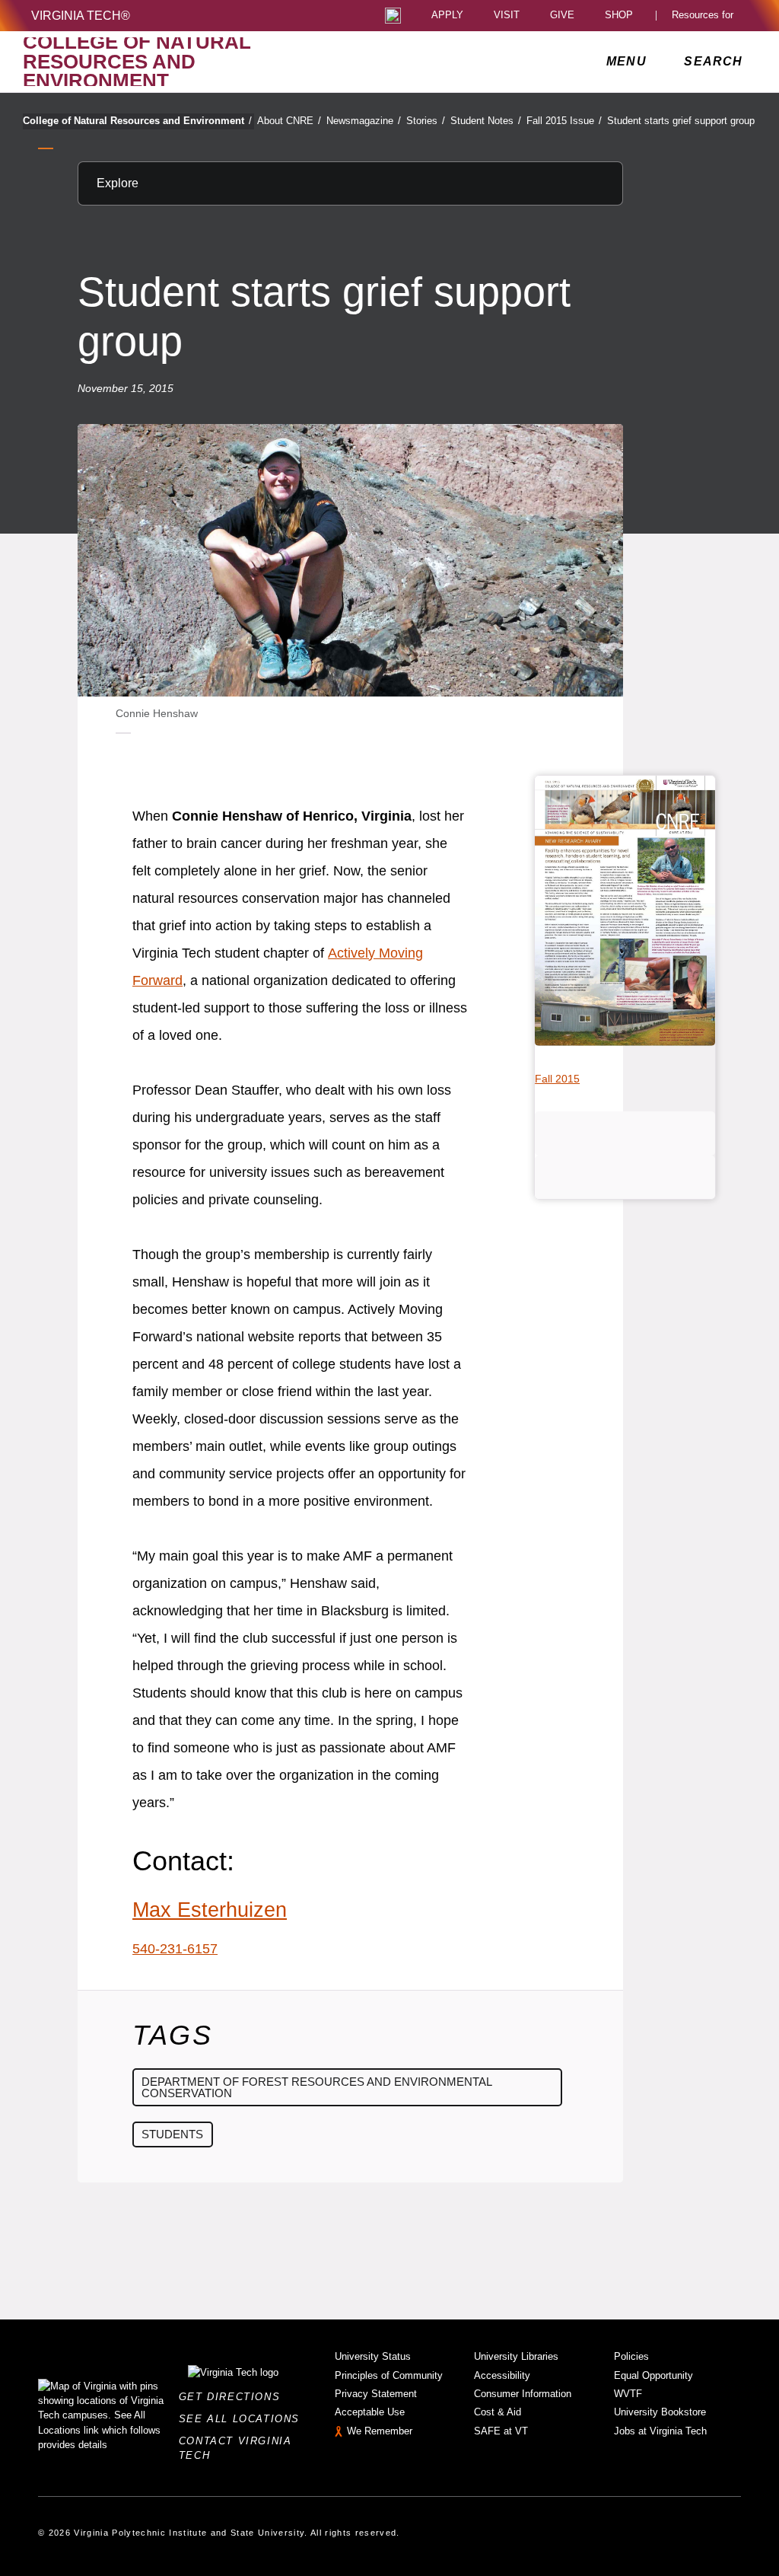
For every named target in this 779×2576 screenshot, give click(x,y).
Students (172, 2134)
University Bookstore (660, 2412)
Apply (447, 16)
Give (562, 16)
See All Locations (243, 2419)
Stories (426, 121)
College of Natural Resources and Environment (137, 121)
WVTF (628, 2394)
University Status (373, 2356)
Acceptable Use (370, 2412)
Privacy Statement (376, 2394)
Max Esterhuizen (210, 1910)
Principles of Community (389, 2375)
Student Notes (486, 121)
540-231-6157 (175, 1949)
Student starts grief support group (681, 121)
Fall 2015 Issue (564, 121)
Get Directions (234, 2397)
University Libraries (516, 2356)
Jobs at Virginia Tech (660, 2431)
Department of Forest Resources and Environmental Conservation (317, 2087)
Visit (507, 16)
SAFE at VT (501, 2431)
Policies (631, 2356)
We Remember (380, 2431)
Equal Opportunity (653, 2375)
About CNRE (289, 121)
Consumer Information (523, 2394)
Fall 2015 (557, 1079)
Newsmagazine (364, 121)
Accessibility (502, 2375)
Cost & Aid (498, 2412)
